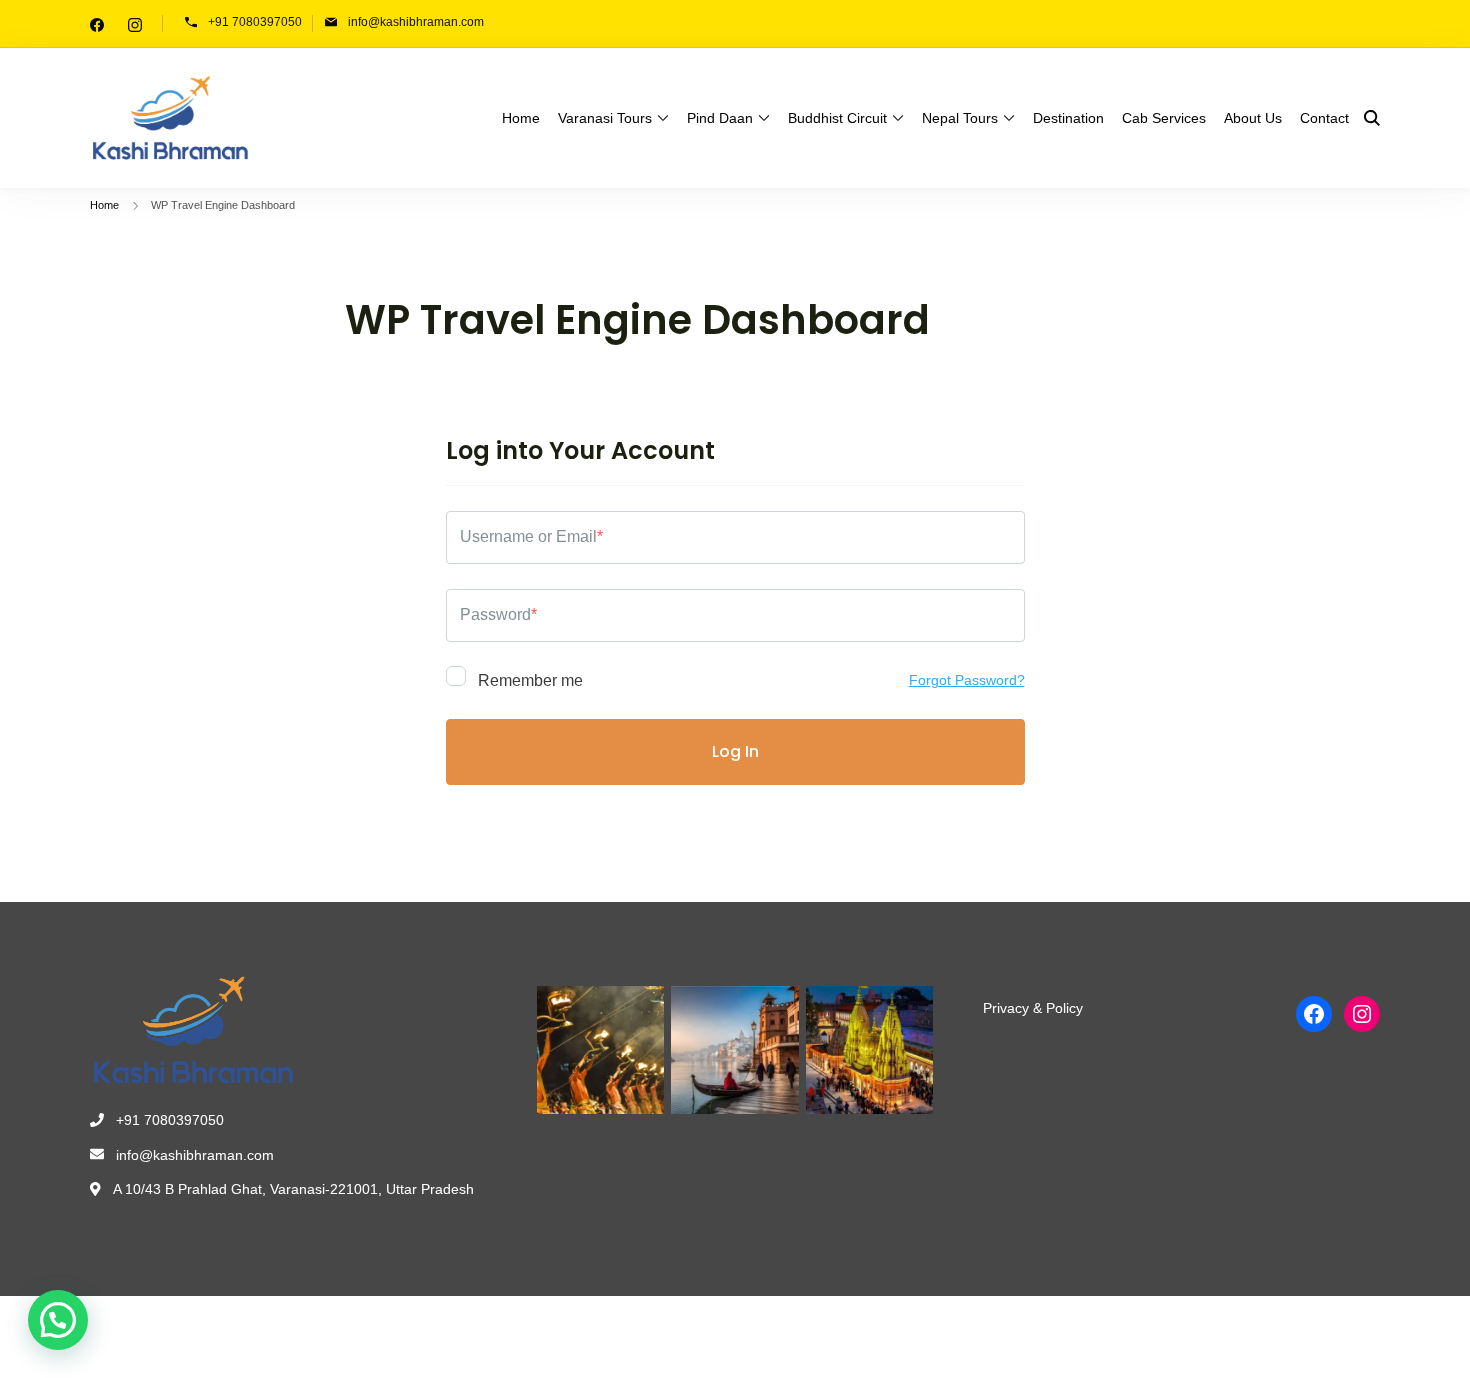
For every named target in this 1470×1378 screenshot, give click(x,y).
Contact (1324, 118)
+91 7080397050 (255, 22)
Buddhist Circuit (837, 118)
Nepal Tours (960, 118)
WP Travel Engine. (406, 1333)
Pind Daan (720, 118)
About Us (1253, 118)
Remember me (528, 680)
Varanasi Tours (605, 118)
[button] (58, 1320)
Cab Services (1164, 118)
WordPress (558, 1333)
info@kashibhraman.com (416, 22)
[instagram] (135, 24)
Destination (1068, 118)
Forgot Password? (967, 680)
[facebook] (97, 24)
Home (521, 118)
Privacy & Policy (1033, 1008)
